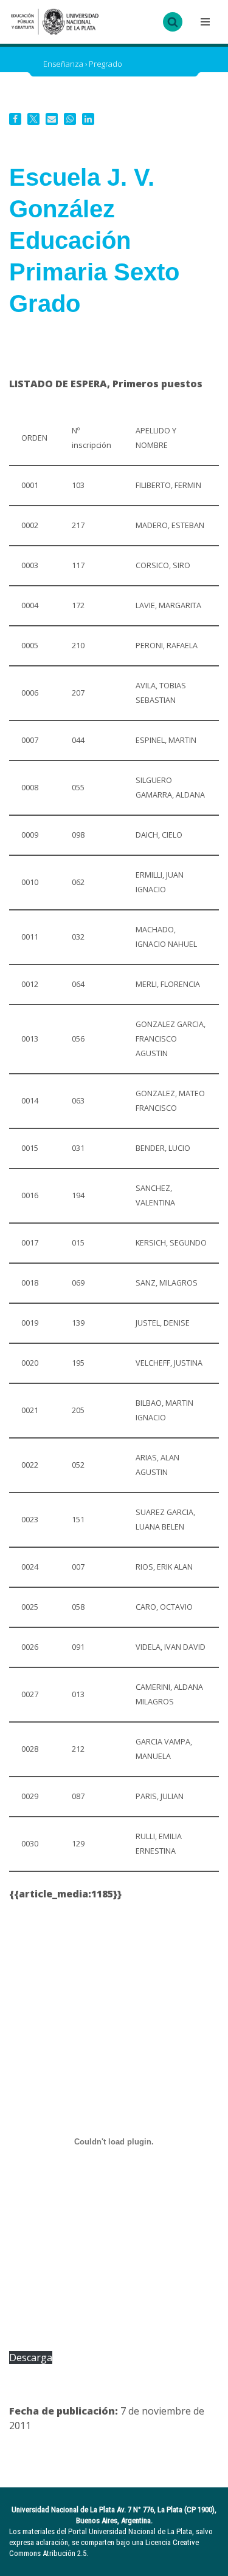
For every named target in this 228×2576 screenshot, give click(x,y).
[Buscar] (173, 22)
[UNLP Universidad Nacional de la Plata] (55, 22)
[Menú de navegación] (204, 22)
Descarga (31, 2357)
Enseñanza (63, 64)
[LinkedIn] (88, 119)
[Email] (52, 119)
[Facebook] (15, 119)
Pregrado (105, 64)
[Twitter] (33, 119)
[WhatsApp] (70, 119)
